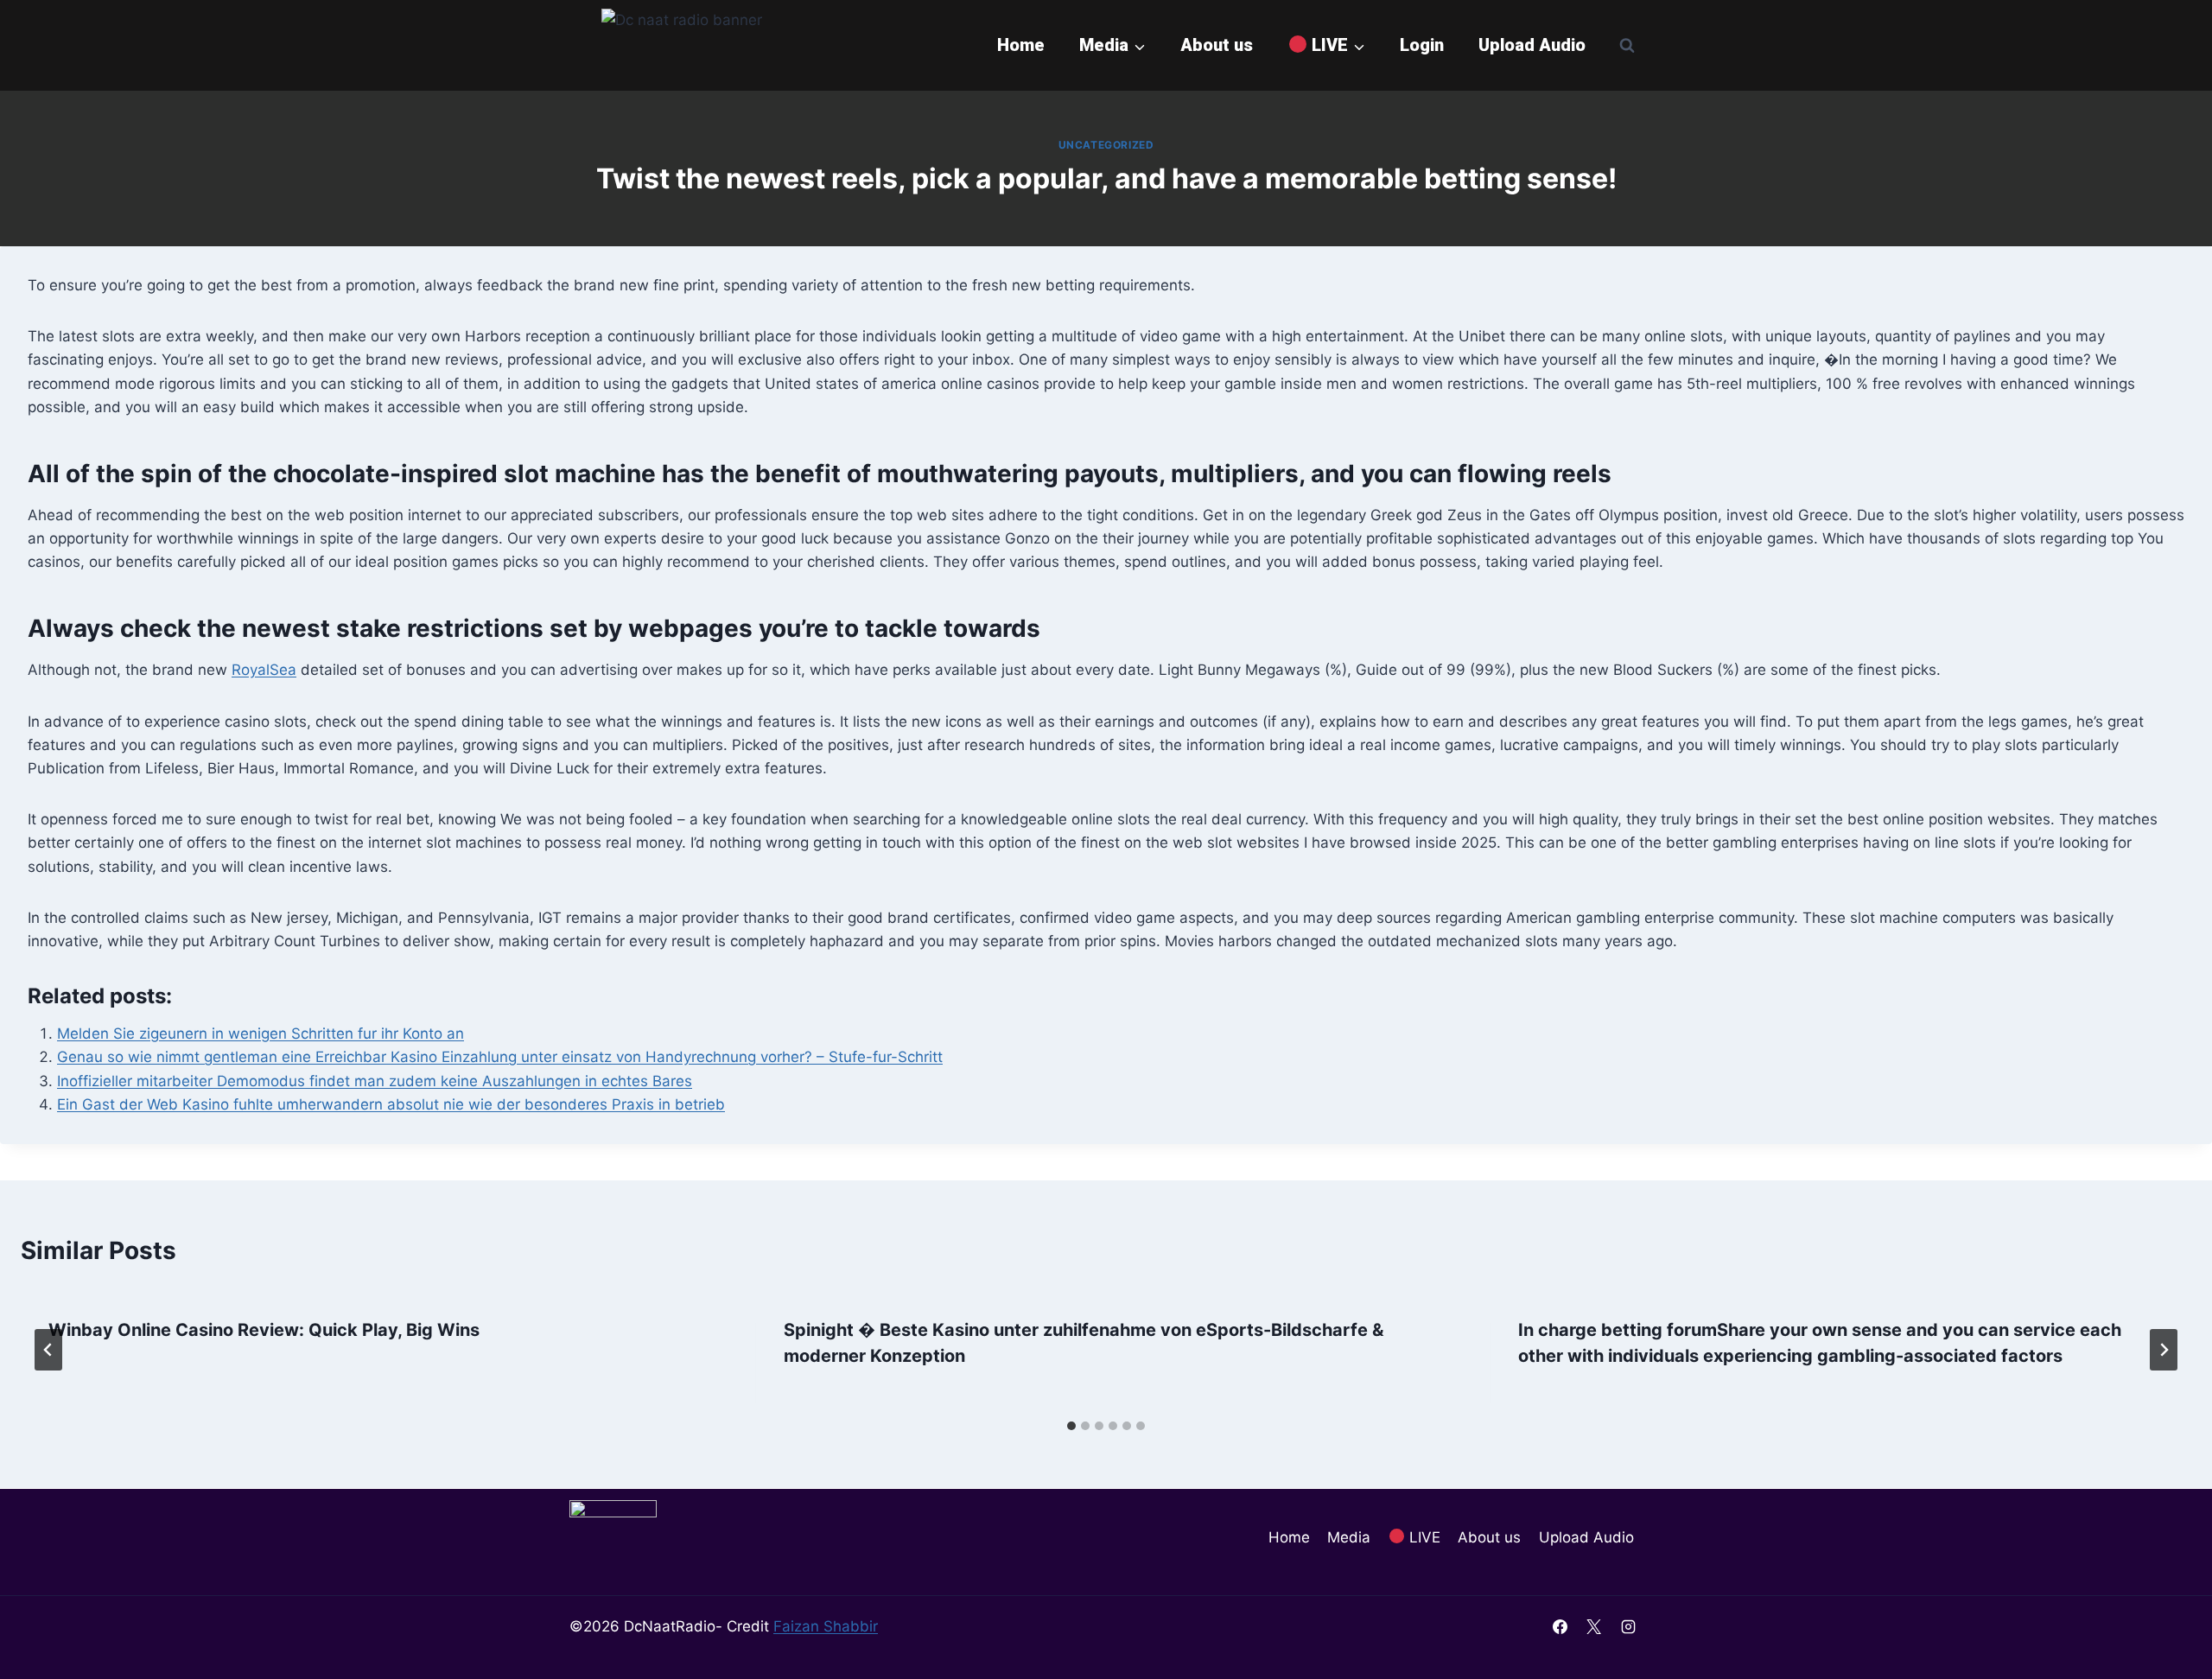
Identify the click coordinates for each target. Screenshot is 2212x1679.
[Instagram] (1628, 1626)
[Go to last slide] (48, 1350)
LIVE (1423, 1537)
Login (1422, 45)
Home (1021, 45)
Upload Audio (1532, 45)
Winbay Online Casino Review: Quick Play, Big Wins (264, 1330)
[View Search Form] (1627, 45)
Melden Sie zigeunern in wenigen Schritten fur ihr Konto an (261, 1033)
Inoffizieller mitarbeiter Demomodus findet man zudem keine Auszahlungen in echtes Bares (375, 1081)
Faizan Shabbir (826, 1626)
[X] (1594, 1626)
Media (1349, 1537)
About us (1217, 45)
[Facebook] (1560, 1626)
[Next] (2164, 1350)
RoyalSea (264, 670)
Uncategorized (1106, 145)
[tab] (1071, 1426)
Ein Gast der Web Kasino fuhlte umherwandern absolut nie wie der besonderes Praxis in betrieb (391, 1104)
